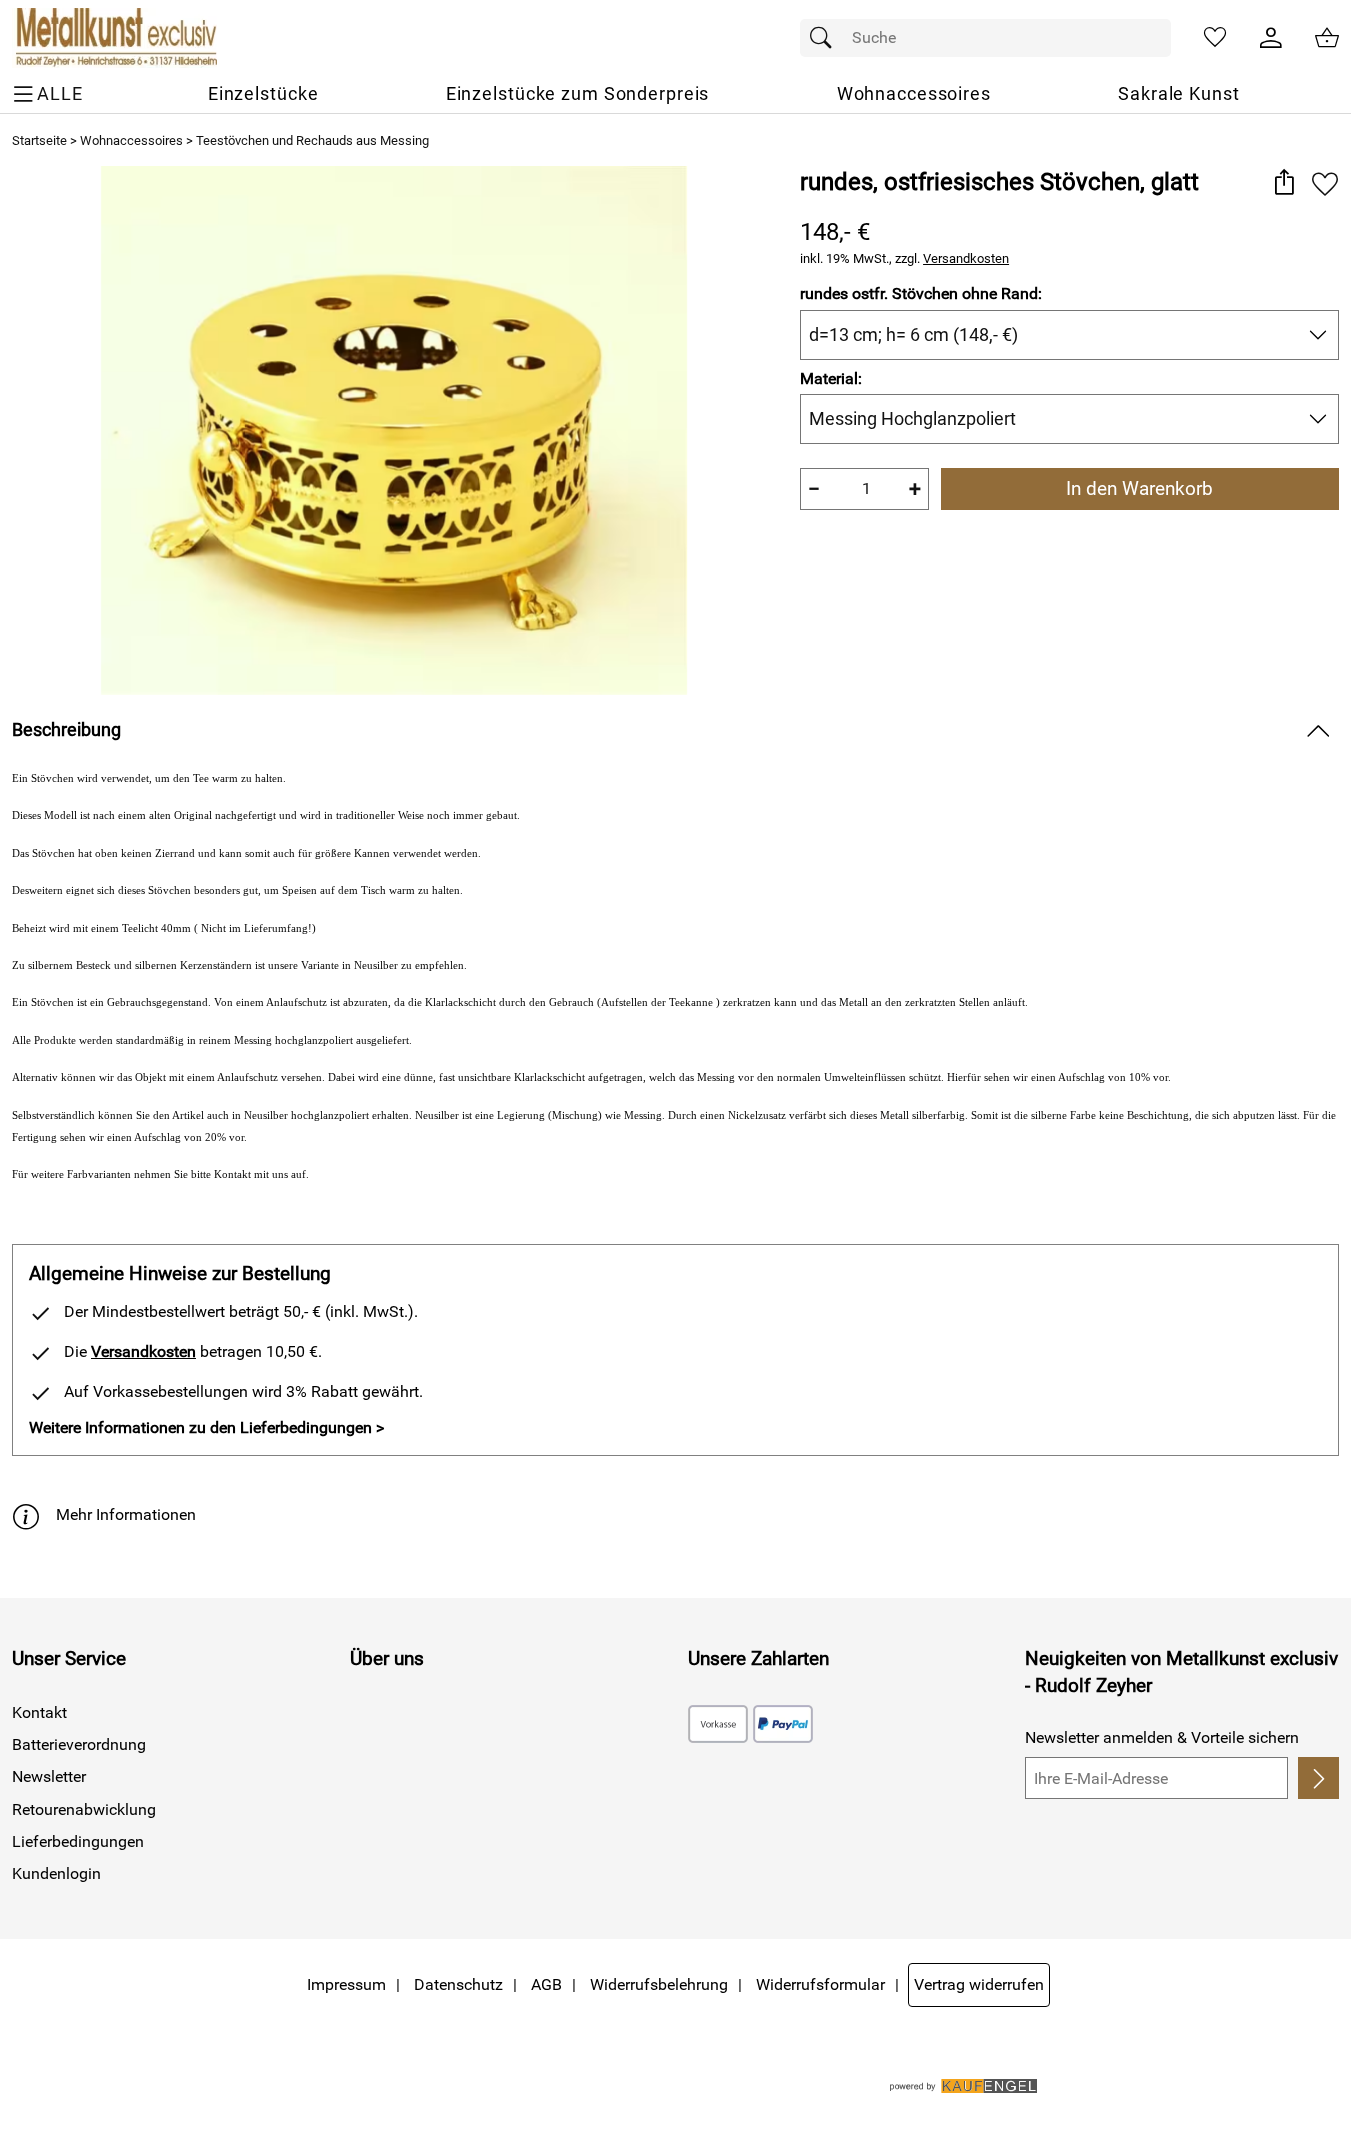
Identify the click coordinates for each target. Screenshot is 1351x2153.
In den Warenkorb (1139, 488)
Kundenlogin (56, 1873)
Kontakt (39, 1712)
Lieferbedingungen (78, 1841)
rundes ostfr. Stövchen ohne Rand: (921, 293)
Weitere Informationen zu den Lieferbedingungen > (206, 1427)
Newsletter (49, 1776)
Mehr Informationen (126, 1514)
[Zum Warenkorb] (1327, 38)
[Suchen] (826, 38)
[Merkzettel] (1215, 38)
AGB (546, 1984)
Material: (831, 378)
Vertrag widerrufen (979, 1984)
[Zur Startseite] (114, 38)
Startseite (39, 140)
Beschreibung (66, 730)
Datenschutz (458, 1984)
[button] (1283, 183)
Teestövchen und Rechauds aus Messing (312, 140)
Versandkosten (966, 258)
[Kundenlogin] (1271, 38)
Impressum (346, 1984)
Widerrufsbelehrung (659, 1984)
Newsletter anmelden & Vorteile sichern (1162, 1737)
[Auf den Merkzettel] (1325, 183)
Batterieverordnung (79, 1744)
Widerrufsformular (820, 1984)
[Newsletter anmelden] (1318, 1778)
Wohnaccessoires (131, 140)
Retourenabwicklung (84, 1809)
